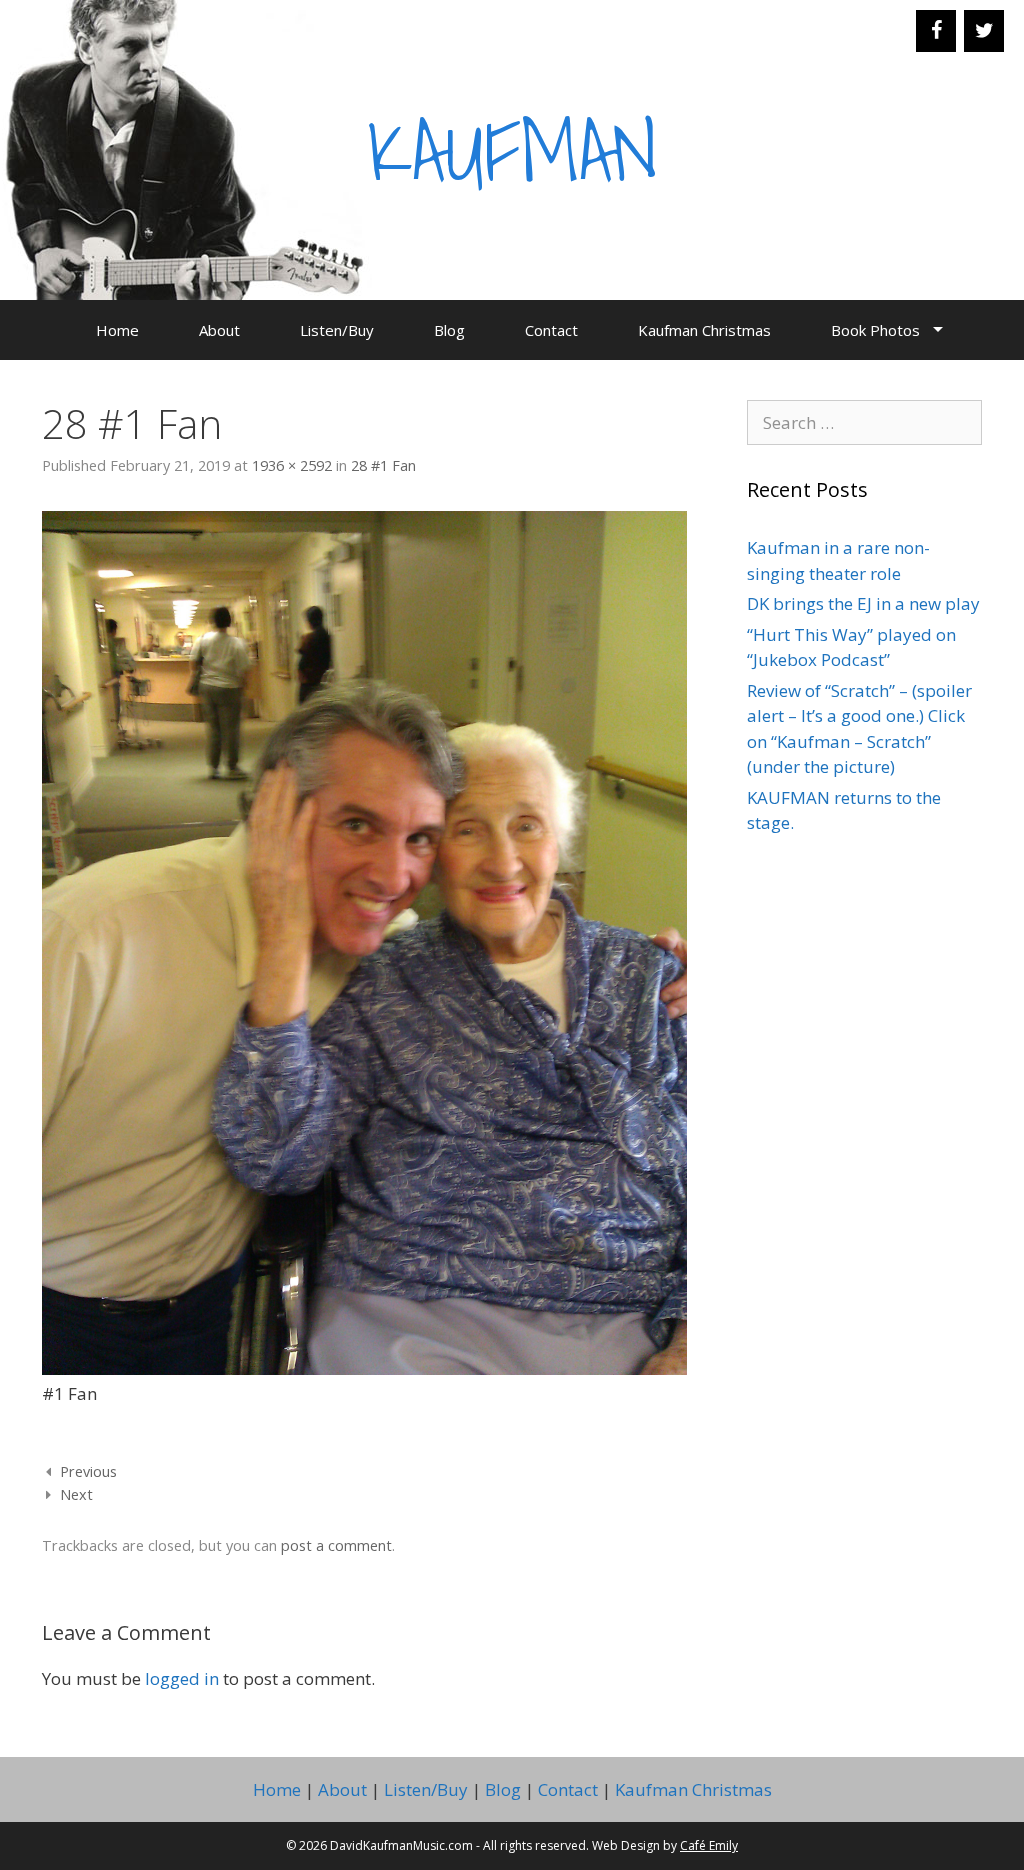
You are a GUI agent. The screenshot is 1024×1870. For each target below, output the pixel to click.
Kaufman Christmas (704, 330)
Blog (449, 330)
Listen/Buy (337, 330)
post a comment (336, 1545)
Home (117, 330)
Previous (88, 1471)
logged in (182, 1678)
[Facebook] (936, 31)
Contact (551, 330)
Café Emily (709, 1845)
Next (76, 1494)
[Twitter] (984, 31)
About (219, 330)
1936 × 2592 (292, 465)
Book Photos (875, 330)
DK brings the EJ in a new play (863, 603)
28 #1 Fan (383, 465)
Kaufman (512, 149)
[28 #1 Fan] (364, 1368)
